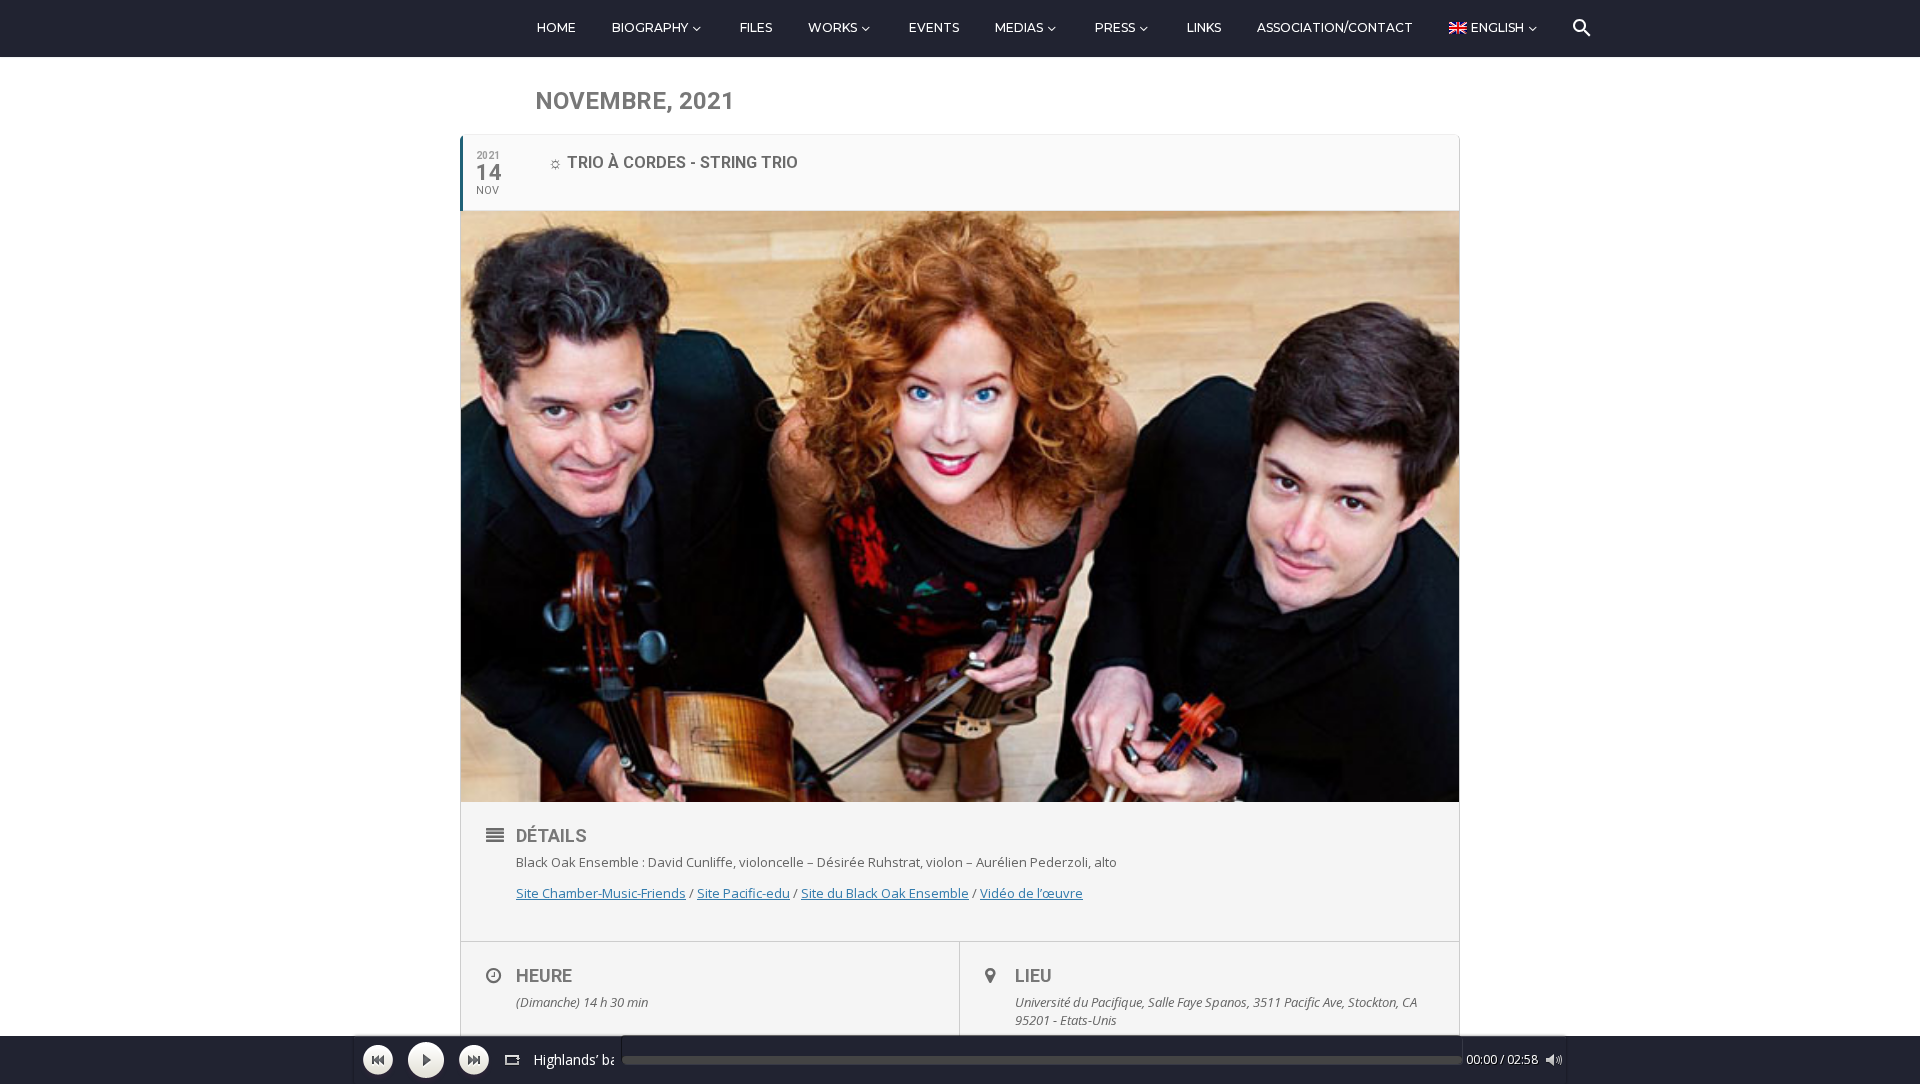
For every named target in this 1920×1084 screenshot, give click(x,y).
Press (1115, 27)
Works (832, 27)
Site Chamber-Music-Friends (601, 893)
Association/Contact (1335, 27)
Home (556, 27)
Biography (650, 27)
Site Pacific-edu (743, 893)
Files (756, 27)
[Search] (1580, 28)
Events (934, 27)
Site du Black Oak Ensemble (885, 893)
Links (1204, 27)
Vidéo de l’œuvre (1031, 893)
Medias (1019, 27)
